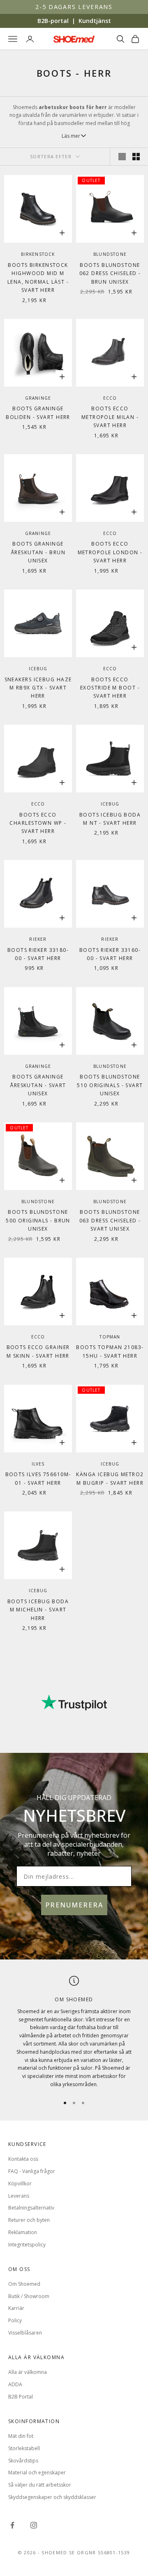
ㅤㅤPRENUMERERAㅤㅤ (111, 1319)
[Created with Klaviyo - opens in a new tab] (74, 1346)
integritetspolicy (123, 1335)
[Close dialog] (143, 1252)
